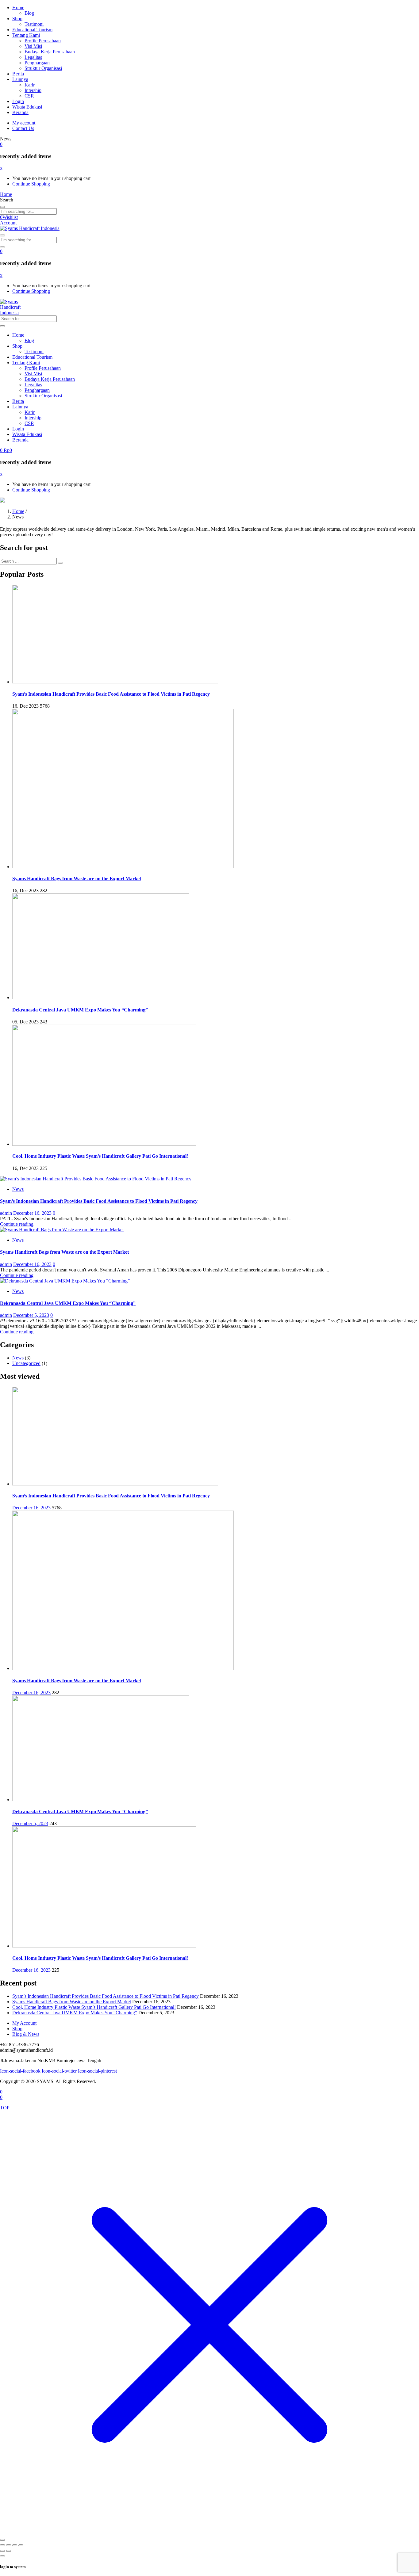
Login (18, 101)
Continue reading (17, 1224)
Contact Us (23, 128)
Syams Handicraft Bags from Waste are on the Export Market (77, 879)
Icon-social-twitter (60, 2071)
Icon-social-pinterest (97, 2071)
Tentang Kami (26, 35)
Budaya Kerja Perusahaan (50, 52)
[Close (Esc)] (21, 2545)
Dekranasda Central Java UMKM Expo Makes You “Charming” (80, 1010)
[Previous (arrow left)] (2, 2551)
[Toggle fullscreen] (9, 2545)
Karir (30, 85)
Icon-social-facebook (21, 2071)
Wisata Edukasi (27, 107)
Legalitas (33, 57)
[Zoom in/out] (2, 2545)
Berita (18, 74)
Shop (17, 19)
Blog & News (26, 2034)
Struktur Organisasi (43, 68)
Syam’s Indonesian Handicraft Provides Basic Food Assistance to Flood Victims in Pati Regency (111, 694)
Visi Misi (33, 46)
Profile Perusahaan (43, 41)
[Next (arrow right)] (9, 2551)
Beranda (20, 112)
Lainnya (20, 79)
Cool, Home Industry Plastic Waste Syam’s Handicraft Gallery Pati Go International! (100, 1156)
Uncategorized (26, 1363)
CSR (29, 96)
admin (6, 1213)
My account (24, 123)
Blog (29, 13)
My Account (24, 2023)
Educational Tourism (32, 30)
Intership (33, 90)
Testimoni (34, 24)
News (18, 1189)
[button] (1, 144)
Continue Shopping (31, 184)
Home (18, 8)
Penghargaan (37, 63)
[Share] (15, 2545)
